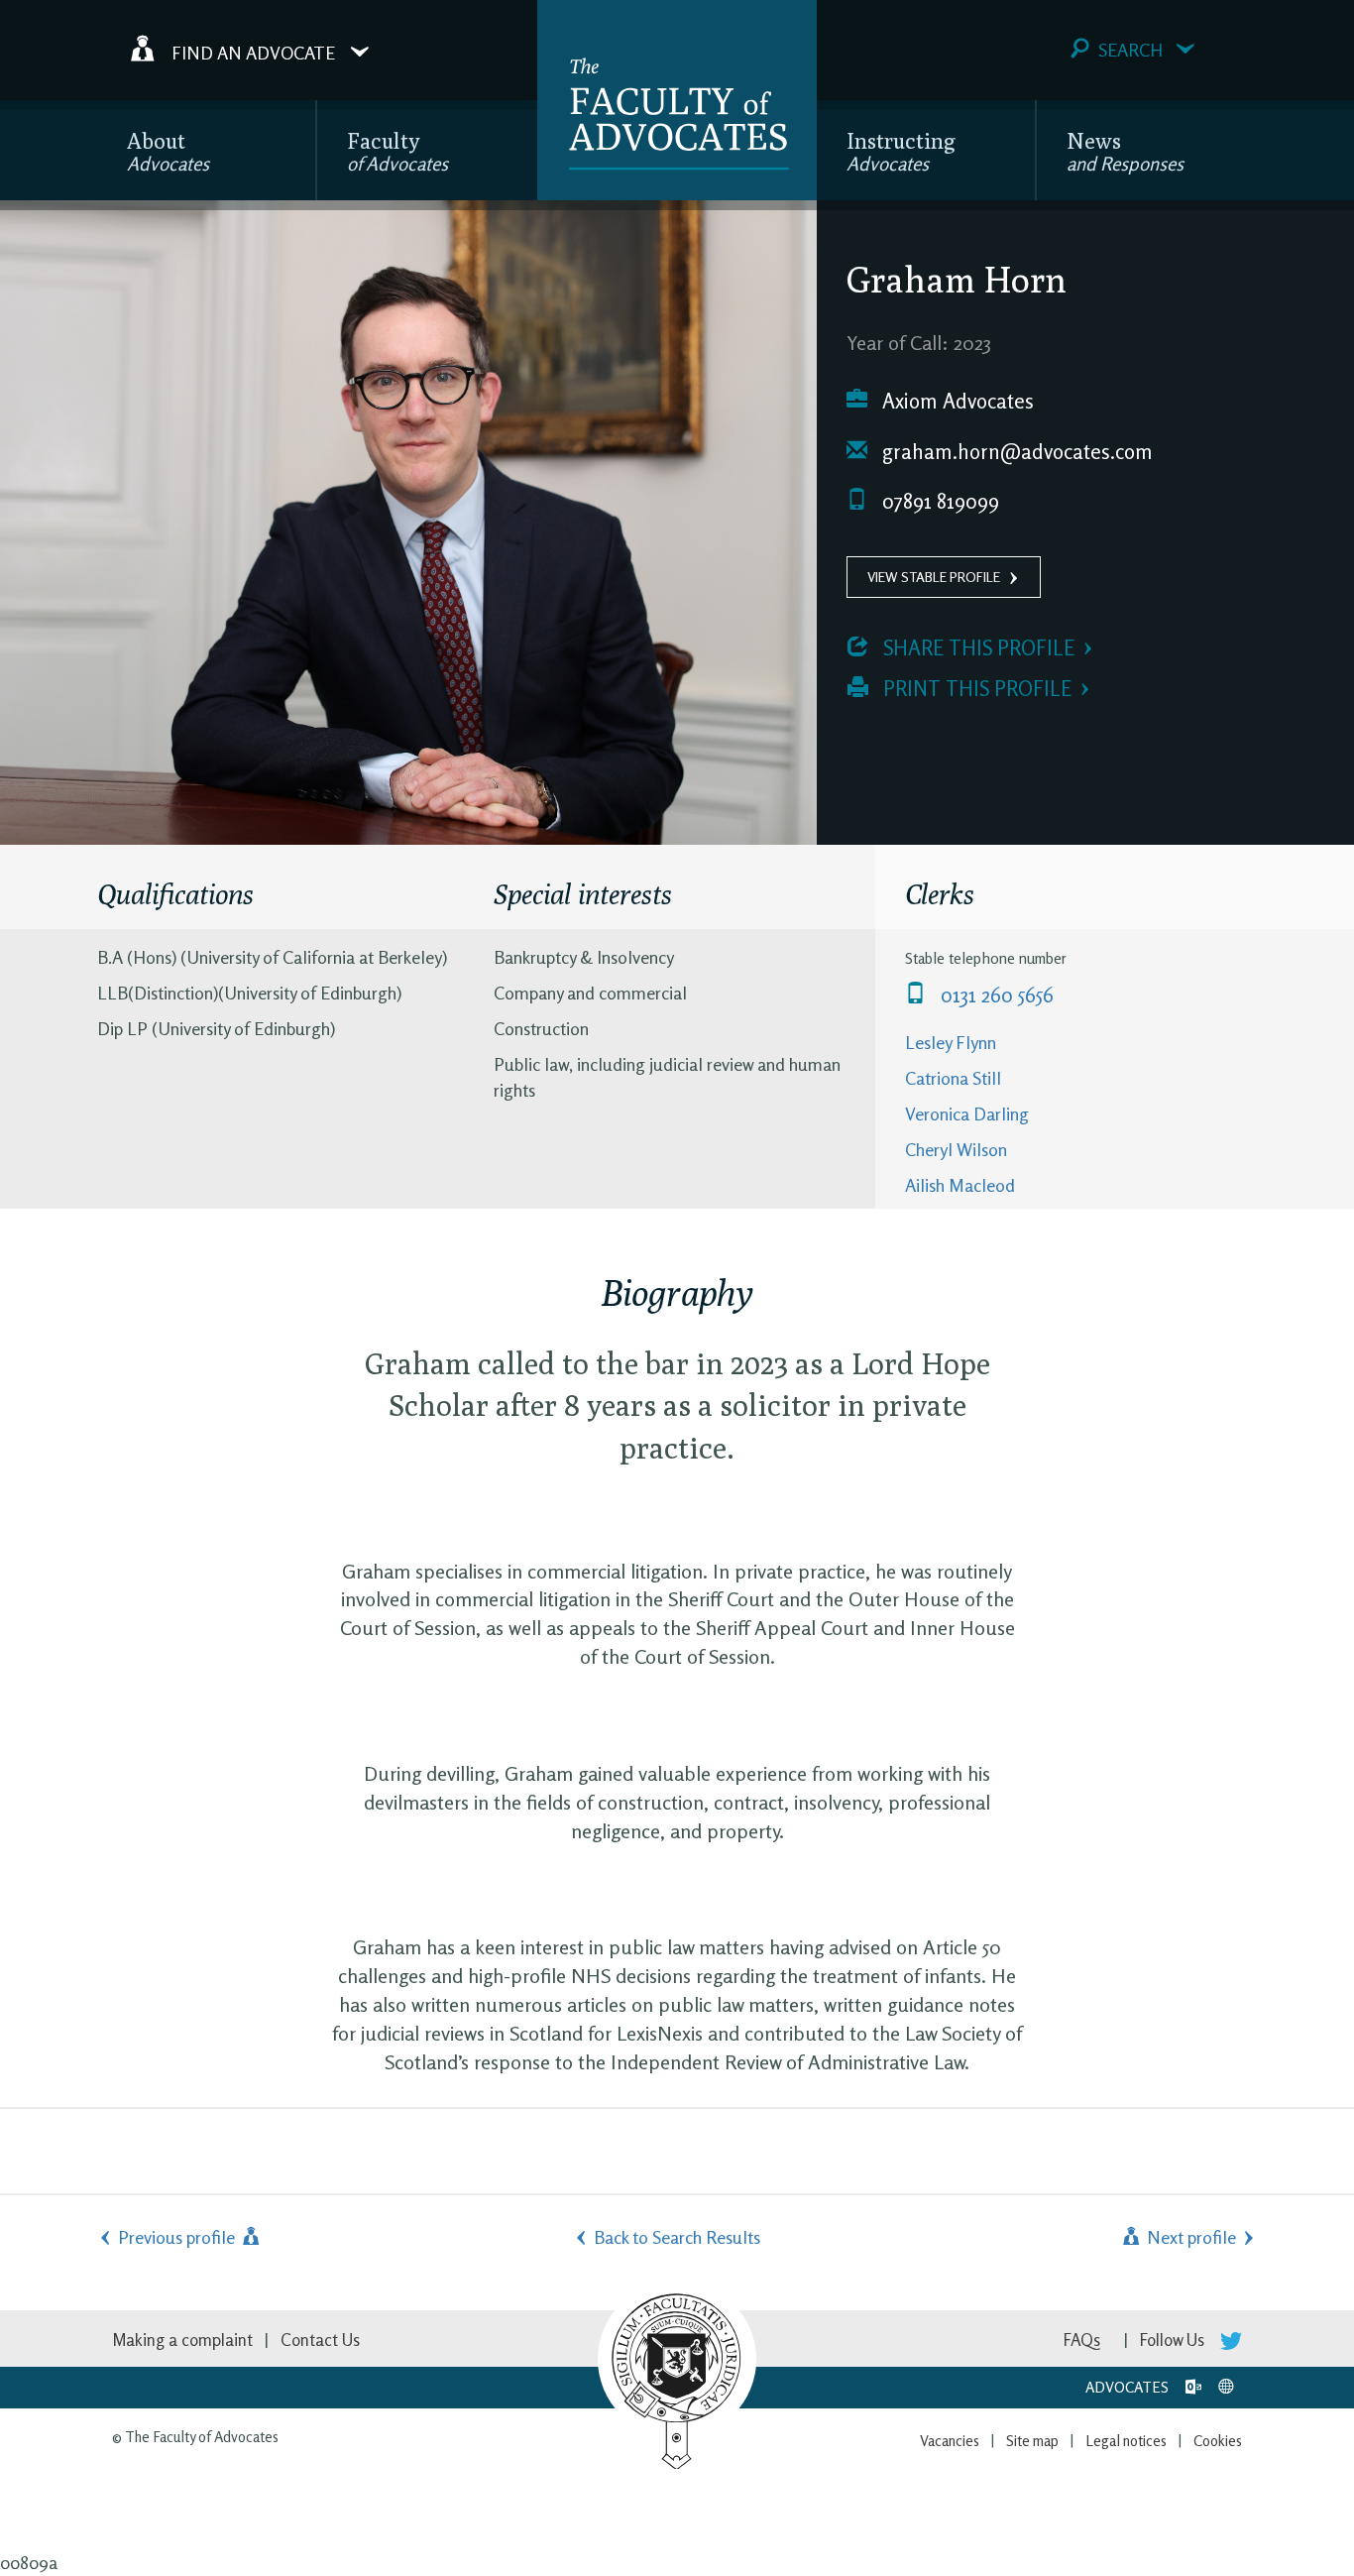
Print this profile (975, 689)
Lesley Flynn (951, 1042)
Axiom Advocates (956, 401)
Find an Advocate (253, 52)
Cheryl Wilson (956, 1149)
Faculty (397, 151)
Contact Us (320, 2340)
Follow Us (1174, 2340)
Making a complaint (182, 2340)
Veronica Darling (967, 1113)
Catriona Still (953, 1078)
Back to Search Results (677, 2237)
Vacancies (950, 2441)
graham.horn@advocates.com (1015, 452)
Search (1130, 50)
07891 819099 (938, 501)
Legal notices (1126, 2441)
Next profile (1189, 2237)
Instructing (901, 151)
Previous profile (178, 2237)
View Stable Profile (934, 577)
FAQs (1082, 2340)
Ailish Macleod (960, 1185)
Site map (1032, 2441)
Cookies (1218, 2441)
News (1125, 151)
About (168, 151)
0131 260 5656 (995, 995)
